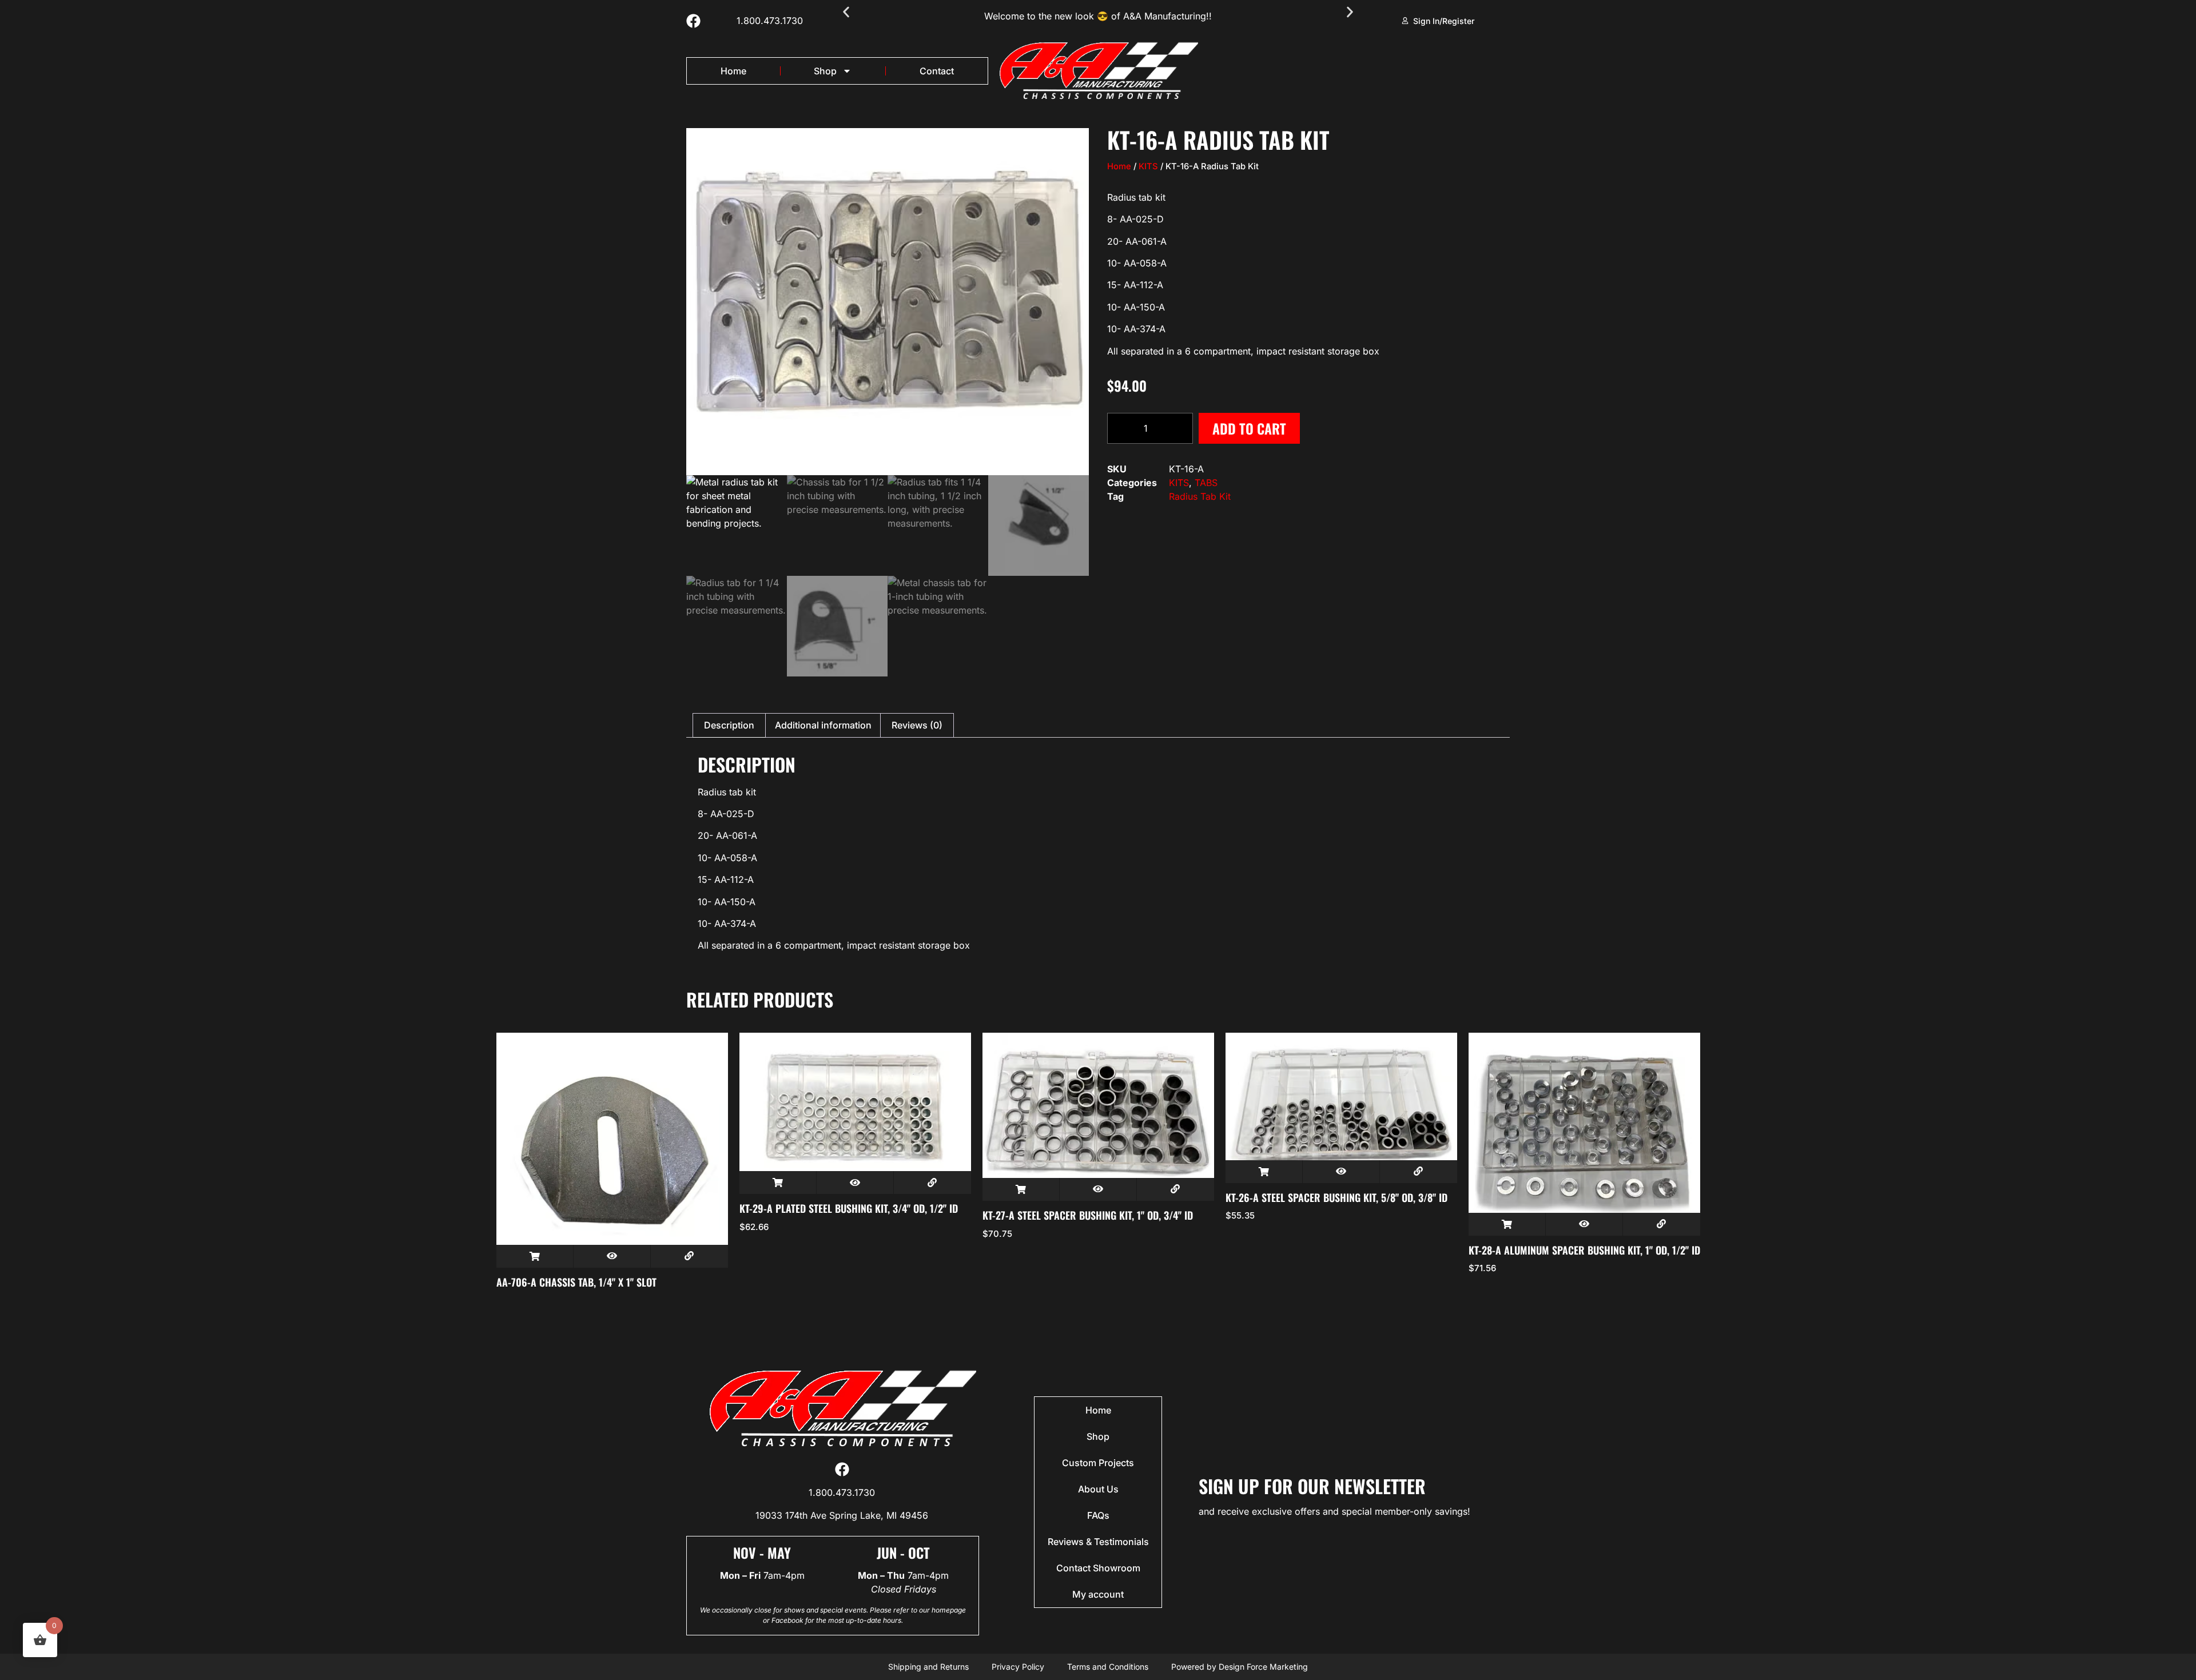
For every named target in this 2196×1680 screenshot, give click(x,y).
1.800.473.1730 (770, 21)
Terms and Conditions (1108, 1667)
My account (1098, 1594)
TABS (1206, 483)
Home (733, 71)
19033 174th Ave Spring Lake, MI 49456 (842, 1515)
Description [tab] (729, 725)
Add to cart (1249, 428)
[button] (846, 12)
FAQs (1098, 1515)
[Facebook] (693, 21)
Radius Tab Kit (1200, 496)
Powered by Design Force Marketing (1240, 1667)
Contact (937, 71)
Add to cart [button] (535, 1256)
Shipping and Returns (928, 1667)
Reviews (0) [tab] (917, 725)
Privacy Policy (1018, 1667)
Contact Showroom (1098, 1568)
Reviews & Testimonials (1098, 1542)
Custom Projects (1098, 1463)
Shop (825, 71)
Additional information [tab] (823, 725)
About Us (1098, 1489)
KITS (1148, 166)
